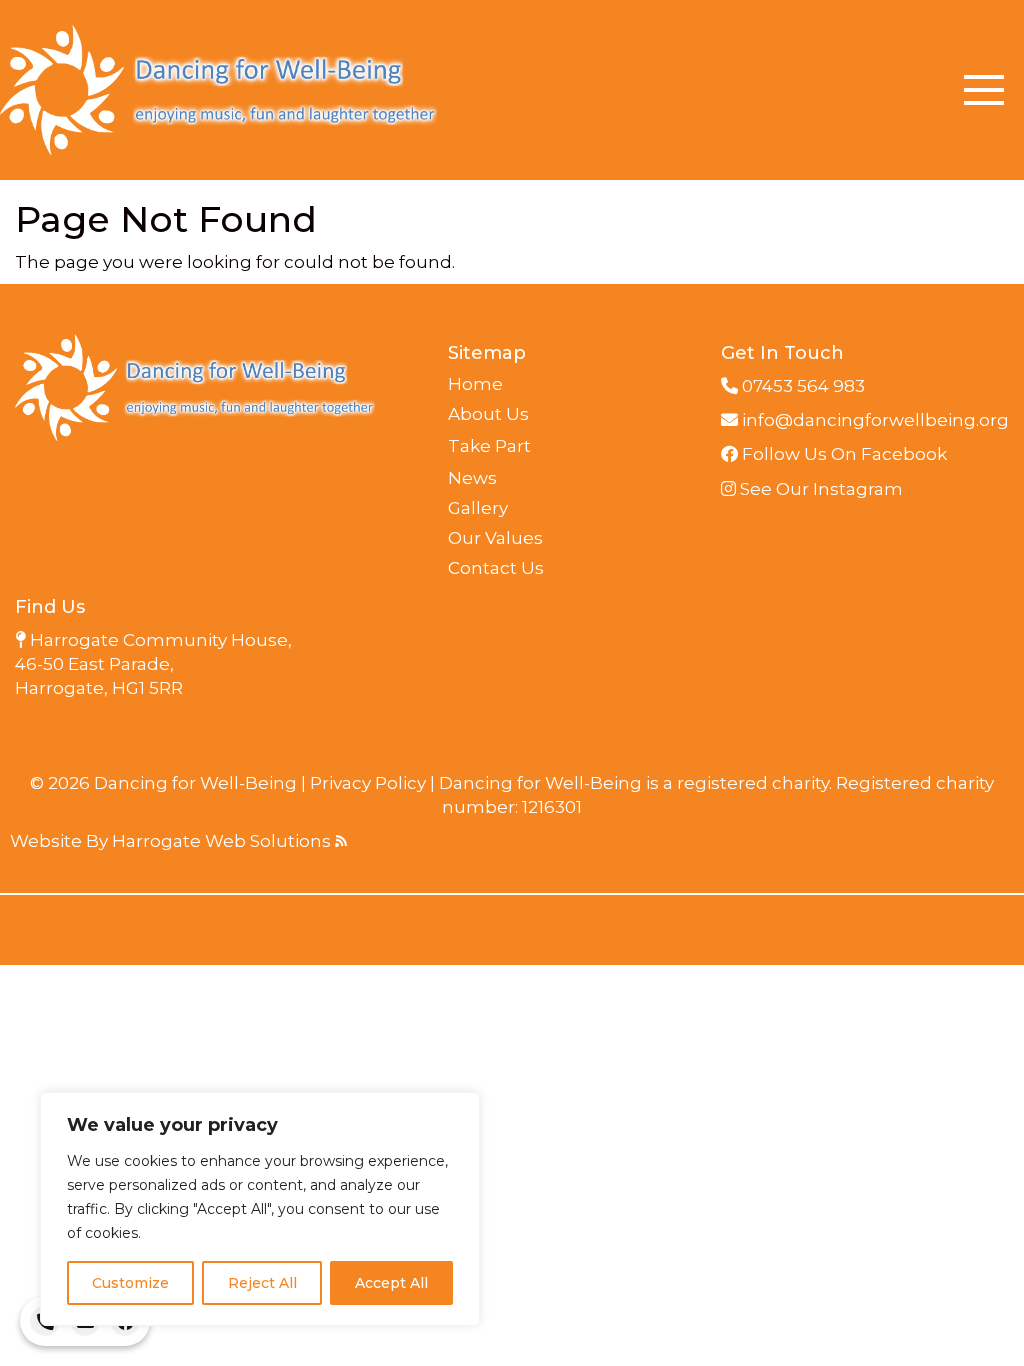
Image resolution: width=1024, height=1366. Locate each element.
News (472, 478)
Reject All (262, 1283)
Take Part (489, 446)
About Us (488, 414)
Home (475, 384)
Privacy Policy (368, 783)
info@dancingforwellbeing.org (873, 420)
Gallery (478, 508)
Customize (130, 1283)
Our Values (495, 538)
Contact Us (496, 568)
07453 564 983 (801, 386)
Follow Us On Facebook (842, 454)
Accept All (391, 1283)
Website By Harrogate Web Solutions (172, 841)
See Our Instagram (819, 489)
